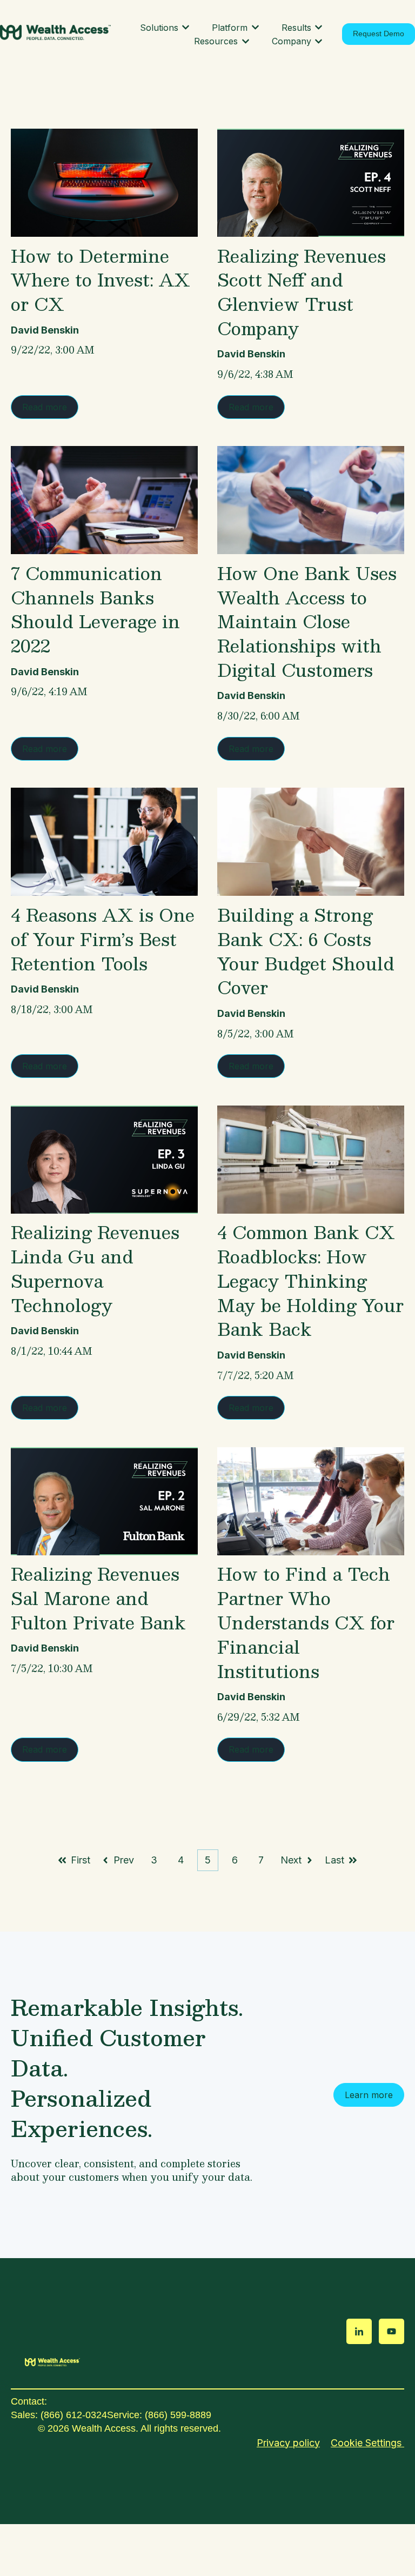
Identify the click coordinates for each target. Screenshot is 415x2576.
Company (292, 41)
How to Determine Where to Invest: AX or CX (101, 280)
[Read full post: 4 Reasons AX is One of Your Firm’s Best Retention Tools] (104, 842)
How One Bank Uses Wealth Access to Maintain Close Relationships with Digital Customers (307, 621)
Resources (216, 41)
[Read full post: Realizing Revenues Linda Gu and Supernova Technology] (104, 1160)
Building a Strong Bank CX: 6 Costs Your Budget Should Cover (306, 951)
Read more (45, 407)
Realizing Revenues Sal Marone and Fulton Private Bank (98, 1598)
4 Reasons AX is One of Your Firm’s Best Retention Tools (103, 939)
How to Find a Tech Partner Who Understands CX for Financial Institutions (306, 1622)
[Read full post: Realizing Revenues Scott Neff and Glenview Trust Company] (311, 183)
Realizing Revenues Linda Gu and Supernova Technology (95, 1268)
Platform (230, 28)
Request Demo (379, 34)
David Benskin (45, 330)
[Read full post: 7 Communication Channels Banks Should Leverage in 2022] (104, 500)
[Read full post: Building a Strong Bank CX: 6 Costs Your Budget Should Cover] (311, 842)
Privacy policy (288, 2443)
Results (296, 28)
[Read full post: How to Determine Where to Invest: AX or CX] (104, 183)
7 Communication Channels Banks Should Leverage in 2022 (95, 609)
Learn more (369, 2095)
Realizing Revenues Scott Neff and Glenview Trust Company (302, 292)
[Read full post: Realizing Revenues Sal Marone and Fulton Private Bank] (104, 1501)
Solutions (159, 28)
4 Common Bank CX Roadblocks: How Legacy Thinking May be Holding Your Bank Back (310, 1280)
